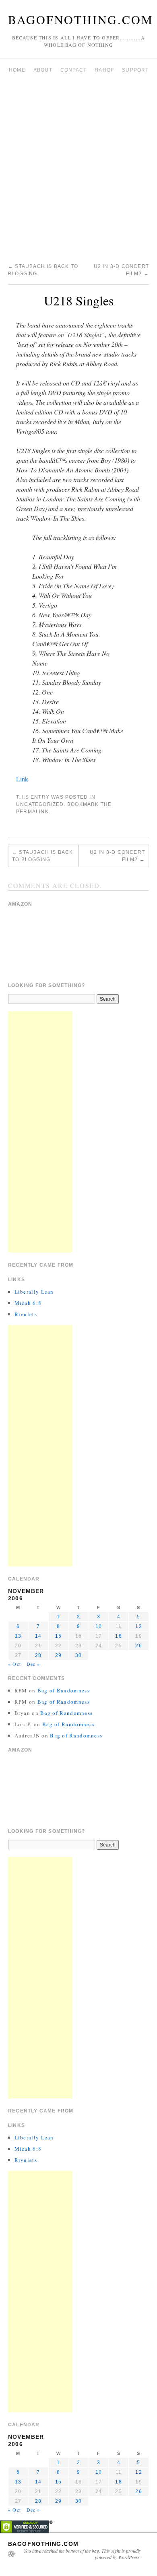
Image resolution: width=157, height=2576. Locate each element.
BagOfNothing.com (81, 19)
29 (58, 1655)
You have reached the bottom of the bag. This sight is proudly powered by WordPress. (82, 2554)
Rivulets (26, 1314)
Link (22, 779)
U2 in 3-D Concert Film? (117, 856)
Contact (73, 70)
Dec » (33, 1664)
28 (38, 1655)
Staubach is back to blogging (43, 856)
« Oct (14, 1664)
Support (135, 70)
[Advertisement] (78, 171)
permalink (32, 812)
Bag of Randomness (64, 1690)
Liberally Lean (34, 1292)
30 (78, 1655)
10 (99, 1626)
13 (18, 1636)
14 (38, 1636)
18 (118, 1636)
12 (138, 1626)
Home (17, 70)
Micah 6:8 (28, 1303)
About (43, 70)
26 (138, 1646)
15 (58, 1636)
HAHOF (104, 70)
